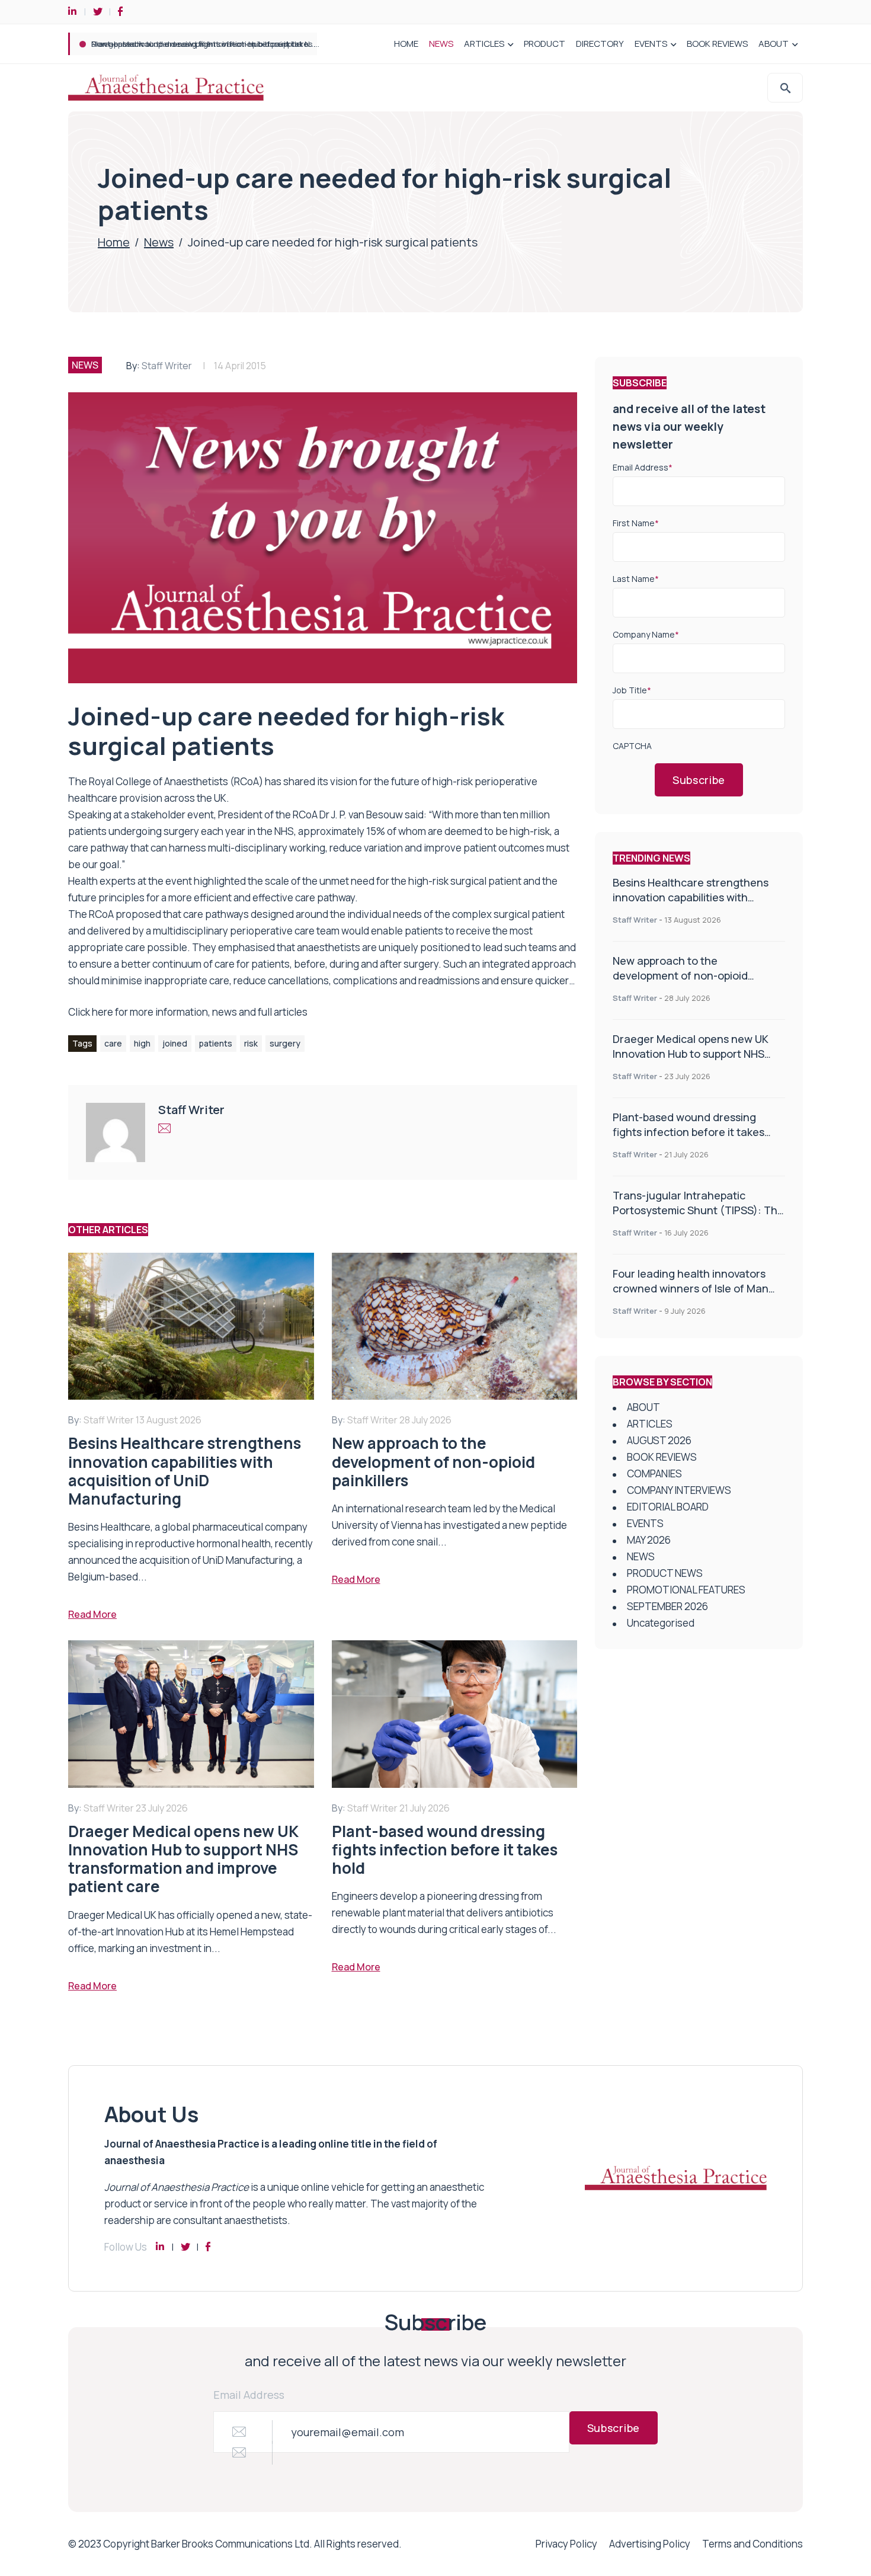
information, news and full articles (231, 1012)
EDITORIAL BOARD (668, 1507)
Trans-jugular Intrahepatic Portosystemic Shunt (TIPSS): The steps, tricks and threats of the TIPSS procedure (293, 44)
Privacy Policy (566, 2544)
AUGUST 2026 (659, 1440)
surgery (285, 1043)
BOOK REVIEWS (717, 44)
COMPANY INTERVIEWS (679, 1490)
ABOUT (774, 44)
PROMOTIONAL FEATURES (686, 1590)
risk (251, 1043)
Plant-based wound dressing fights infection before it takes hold (689, 1132)
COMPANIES (654, 1473)
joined (175, 1043)
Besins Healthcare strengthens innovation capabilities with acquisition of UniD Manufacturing (698, 897)
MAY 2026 (649, 1540)
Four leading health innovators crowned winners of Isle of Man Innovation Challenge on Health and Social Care (691, 1296)
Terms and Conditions (752, 2544)
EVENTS (651, 44)
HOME (406, 44)
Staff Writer (167, 366)
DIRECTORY (600, 44)
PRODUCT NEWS (665, 1573)
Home (114, 242)
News (159, 242)
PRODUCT (545, 44)
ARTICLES (484, 44)
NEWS (441, 44)
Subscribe (699, 780)
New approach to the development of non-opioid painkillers (680, 975)
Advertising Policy (650, 2544)
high (142, 1043)
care (113, 1043)
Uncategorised (661, 1623)
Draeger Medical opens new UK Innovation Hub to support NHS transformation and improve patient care (691, 1061)
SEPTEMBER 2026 (667, 1606)
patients (216, 1043)
